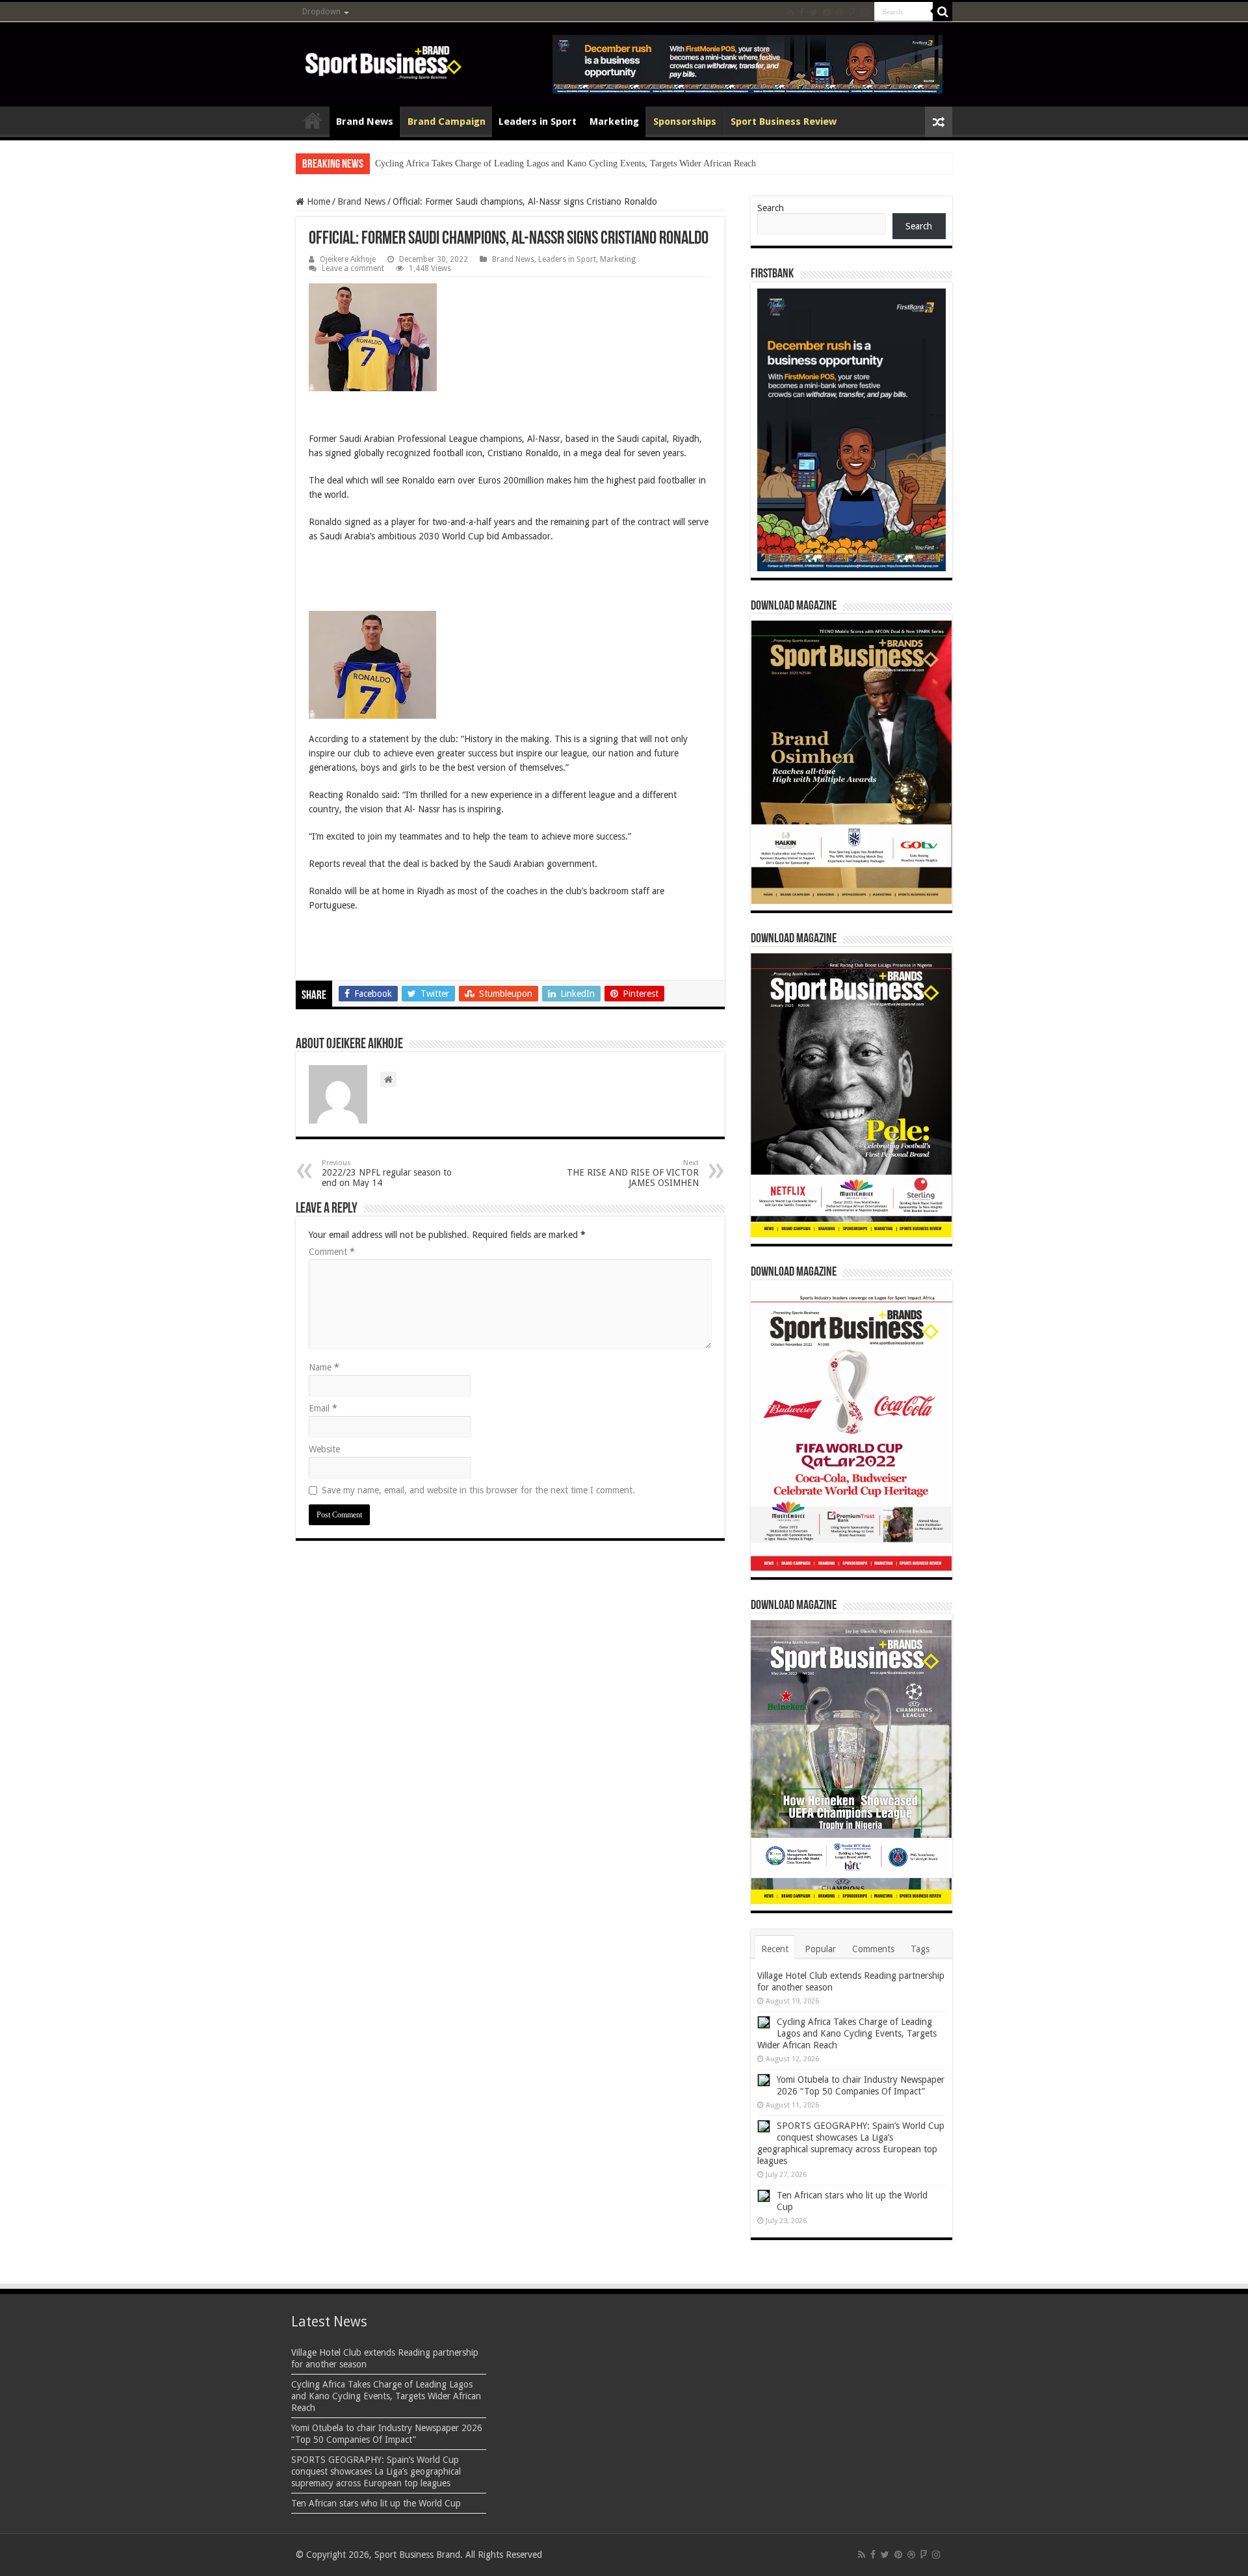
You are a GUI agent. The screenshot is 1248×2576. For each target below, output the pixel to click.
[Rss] (790, 12)
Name (324, 1367)
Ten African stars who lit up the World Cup (376, 2503)
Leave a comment (353, 268)
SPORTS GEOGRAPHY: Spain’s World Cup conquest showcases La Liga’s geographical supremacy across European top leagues (376, 2471)
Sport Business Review (784, 122)
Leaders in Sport (538, 122)
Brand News (365, 122)
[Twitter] (813, 12)
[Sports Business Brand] (383, 60)
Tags (920, 1949)
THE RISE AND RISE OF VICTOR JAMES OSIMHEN (633, 1173)
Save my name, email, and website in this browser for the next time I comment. (478, 1490)
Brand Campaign (447, 122)
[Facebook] (801, 12)
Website (324, 1449)
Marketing (614, 122)
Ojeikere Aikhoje (348, 259)
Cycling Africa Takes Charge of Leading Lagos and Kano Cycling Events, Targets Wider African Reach (565, 163)
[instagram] (864, 12)
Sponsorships (685, 122)
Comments (873, 1949)
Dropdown (321, 12)
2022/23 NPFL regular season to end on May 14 (387, 1173)
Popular (820, 1949)
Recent (775, 1949)
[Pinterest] (827, 12)
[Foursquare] (852, 12)
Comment (332, 1252)
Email (323, 1408)
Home (313, 120)
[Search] (942, 12)
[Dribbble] (840, 12)
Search (771, 208)
